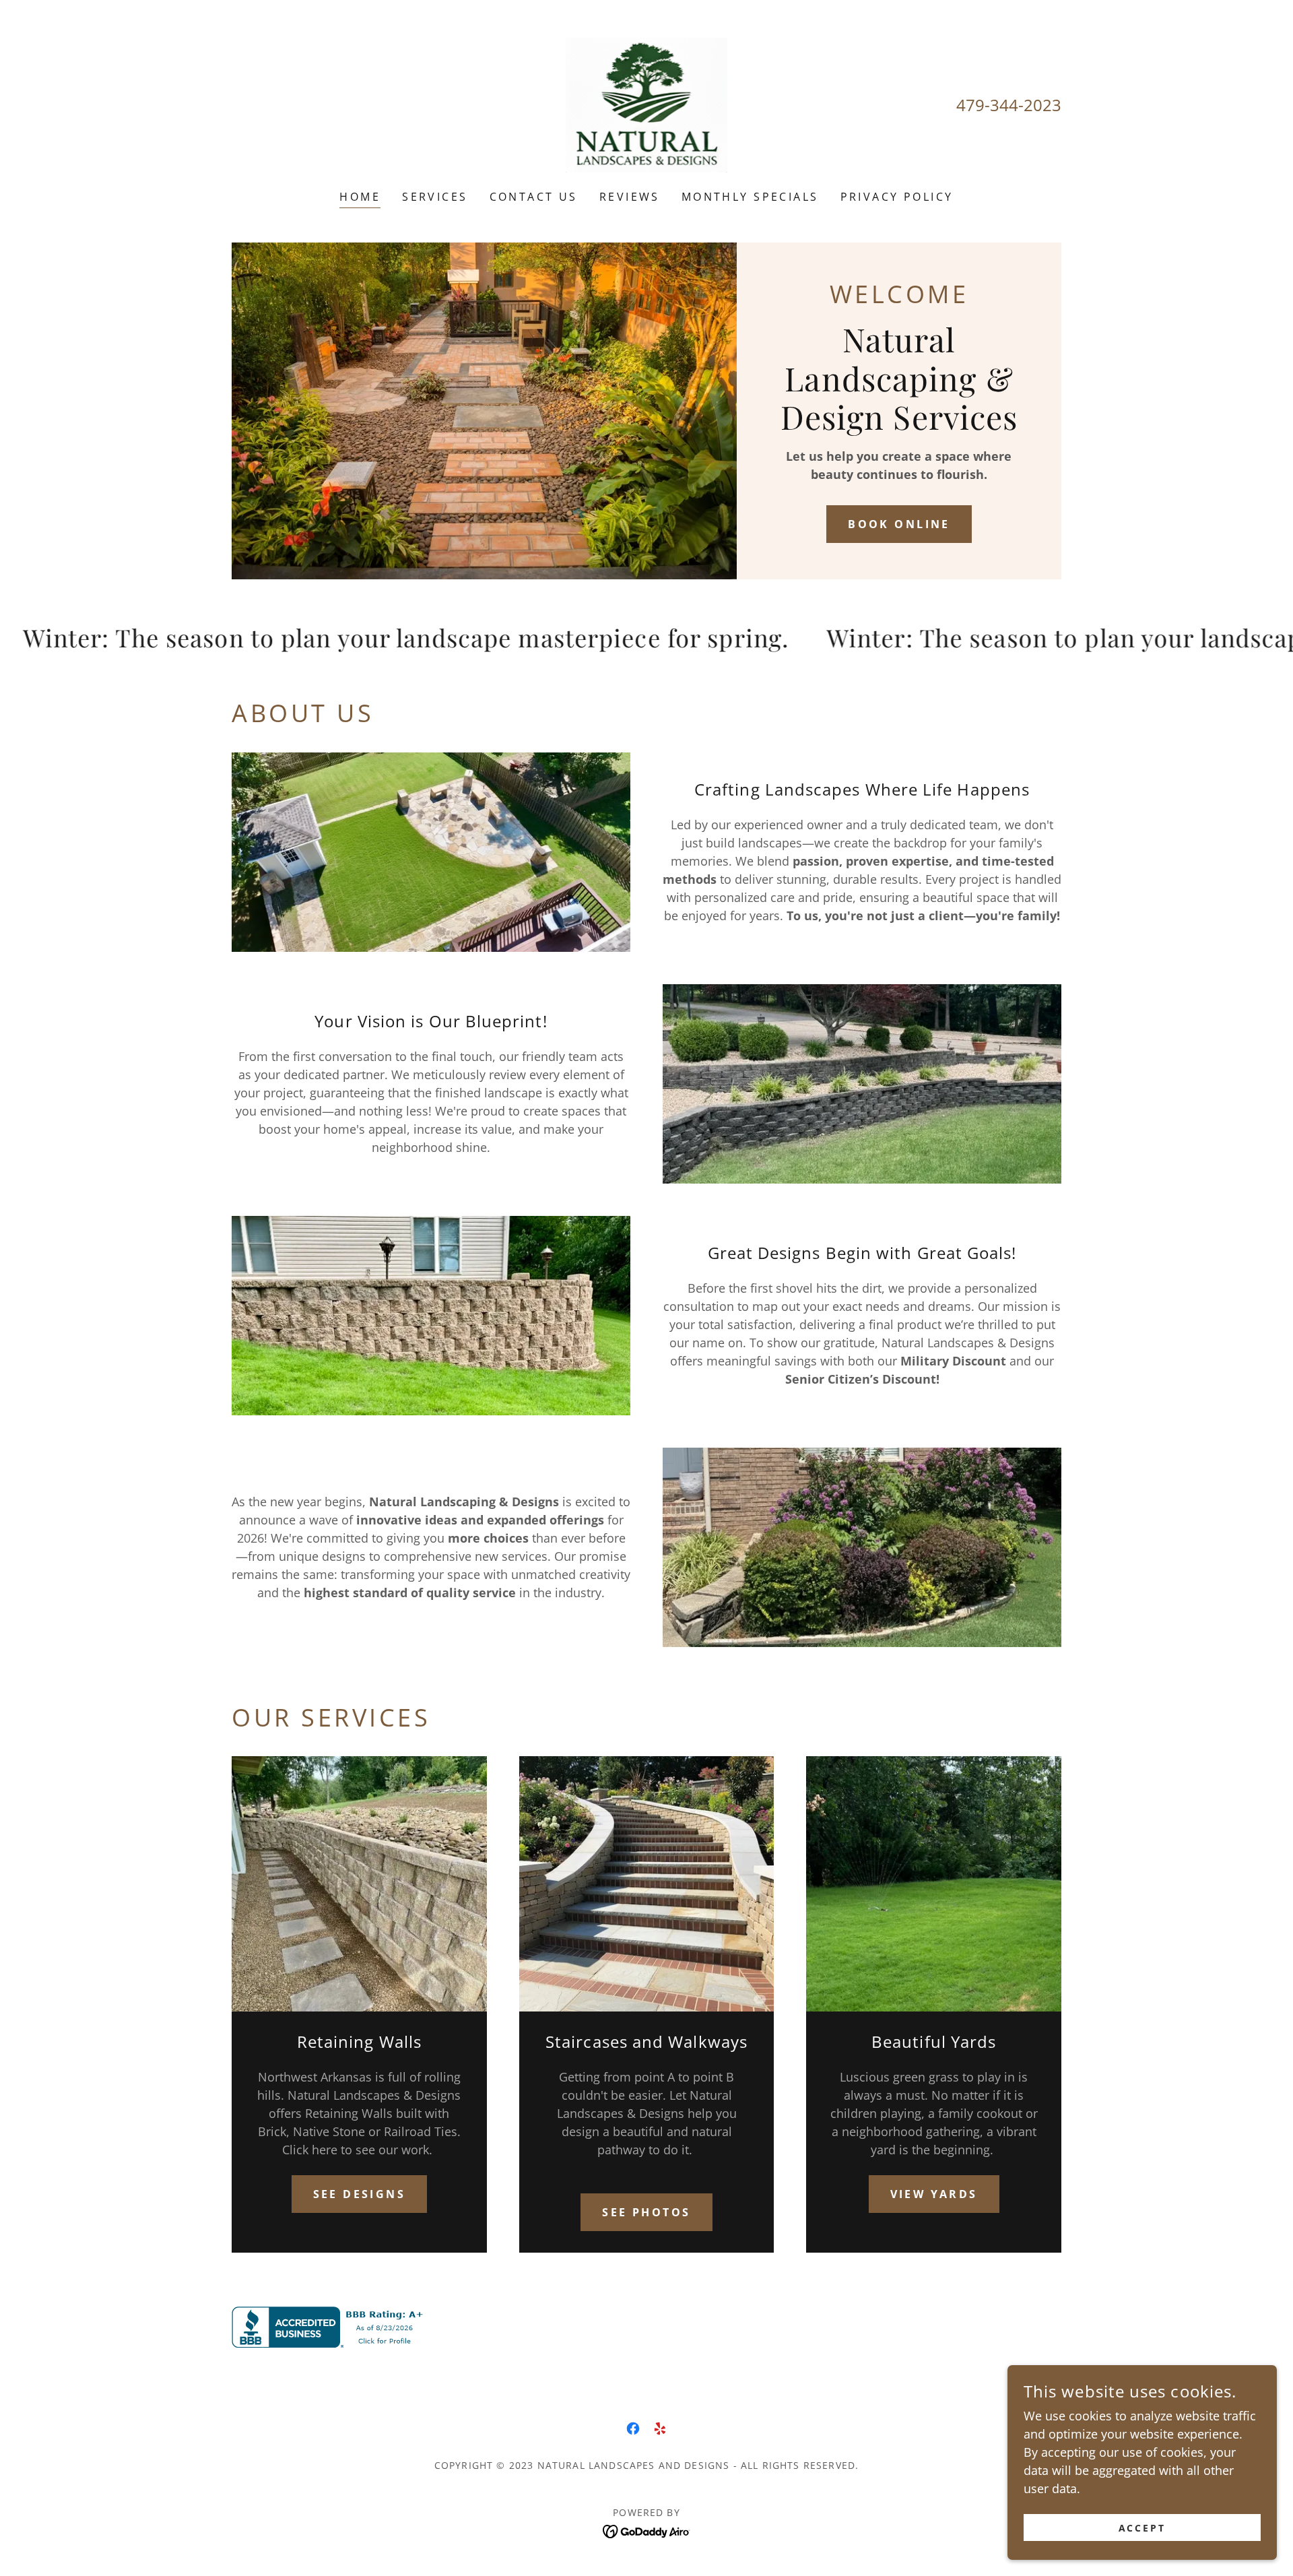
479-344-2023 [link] (1009, 105)
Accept (1142, 2528)
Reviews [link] (630, 197)
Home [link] (360, 197)
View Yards (934, 2194)
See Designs (360, 2194)
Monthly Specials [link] (750, 197)
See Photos (646, 2212)
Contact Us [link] (534, 197)
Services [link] (435, 197)
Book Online (899, 524)
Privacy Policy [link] (897, 197)
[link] (647, 104)
